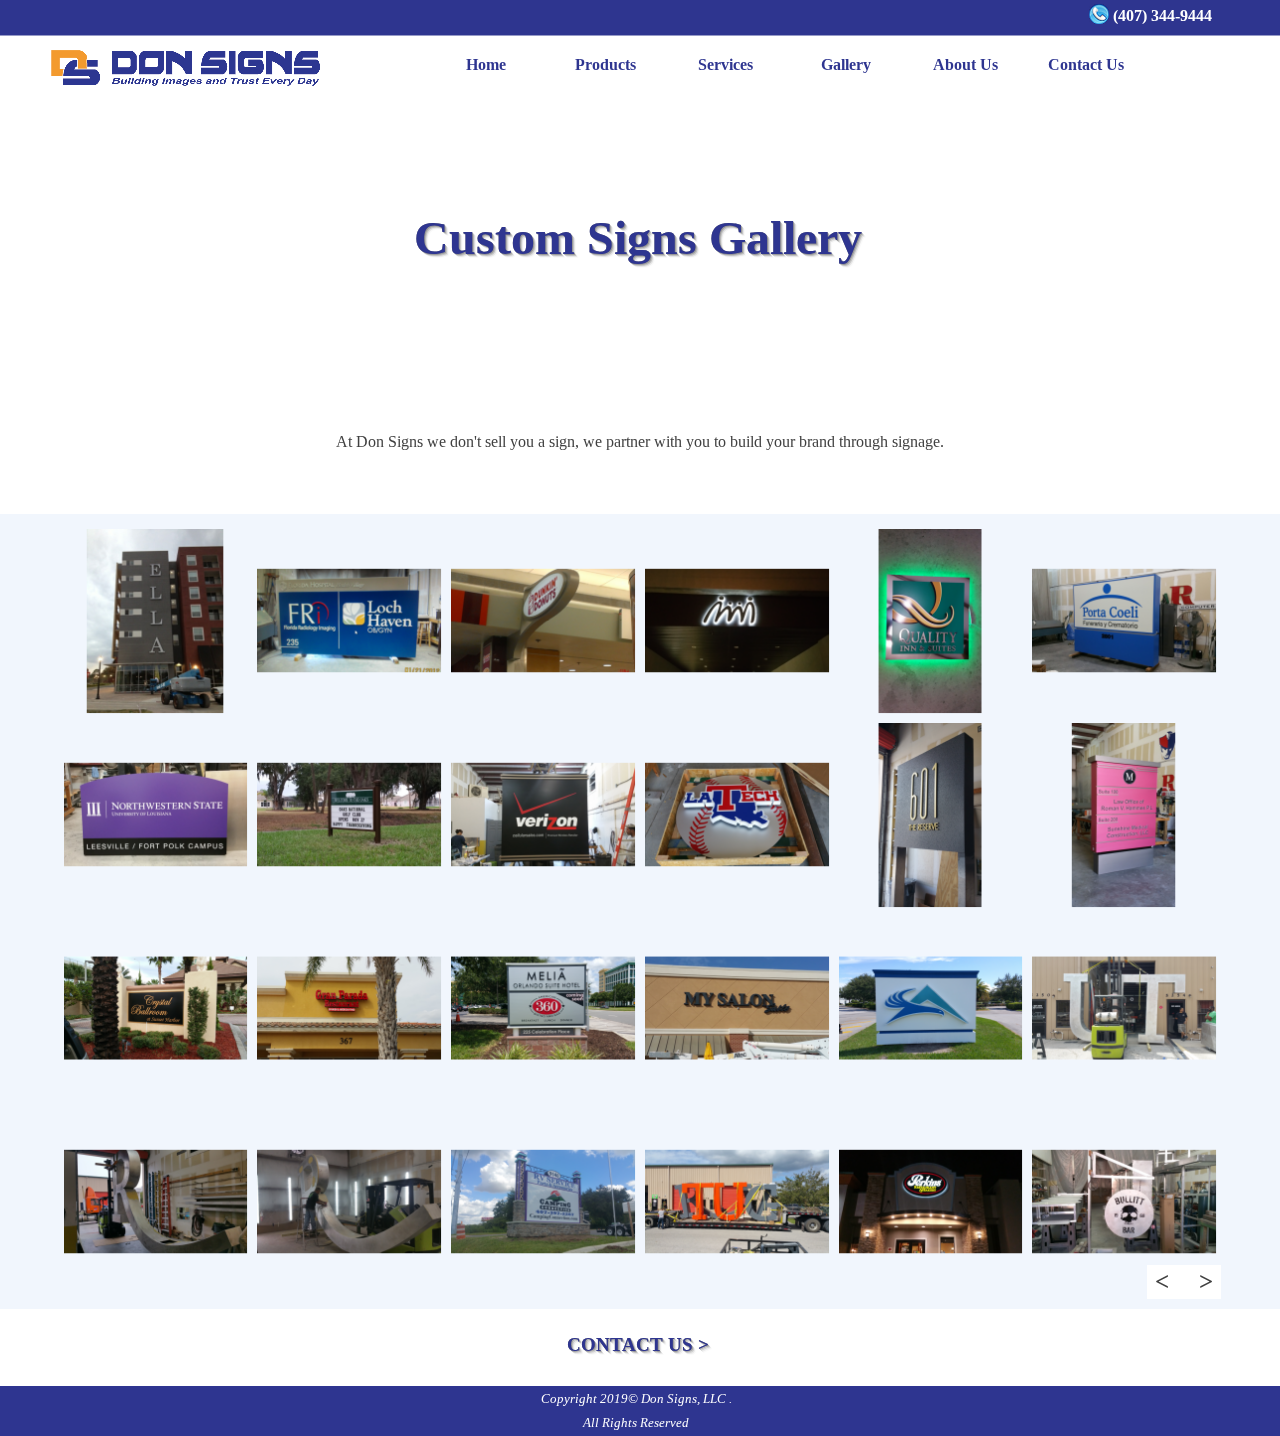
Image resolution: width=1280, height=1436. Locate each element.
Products (605, 64)
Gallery (846, 64)
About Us (965, 64)
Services (725, 64)
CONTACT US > (638, 1344)
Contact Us (1086, 64)
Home (486, 64)
